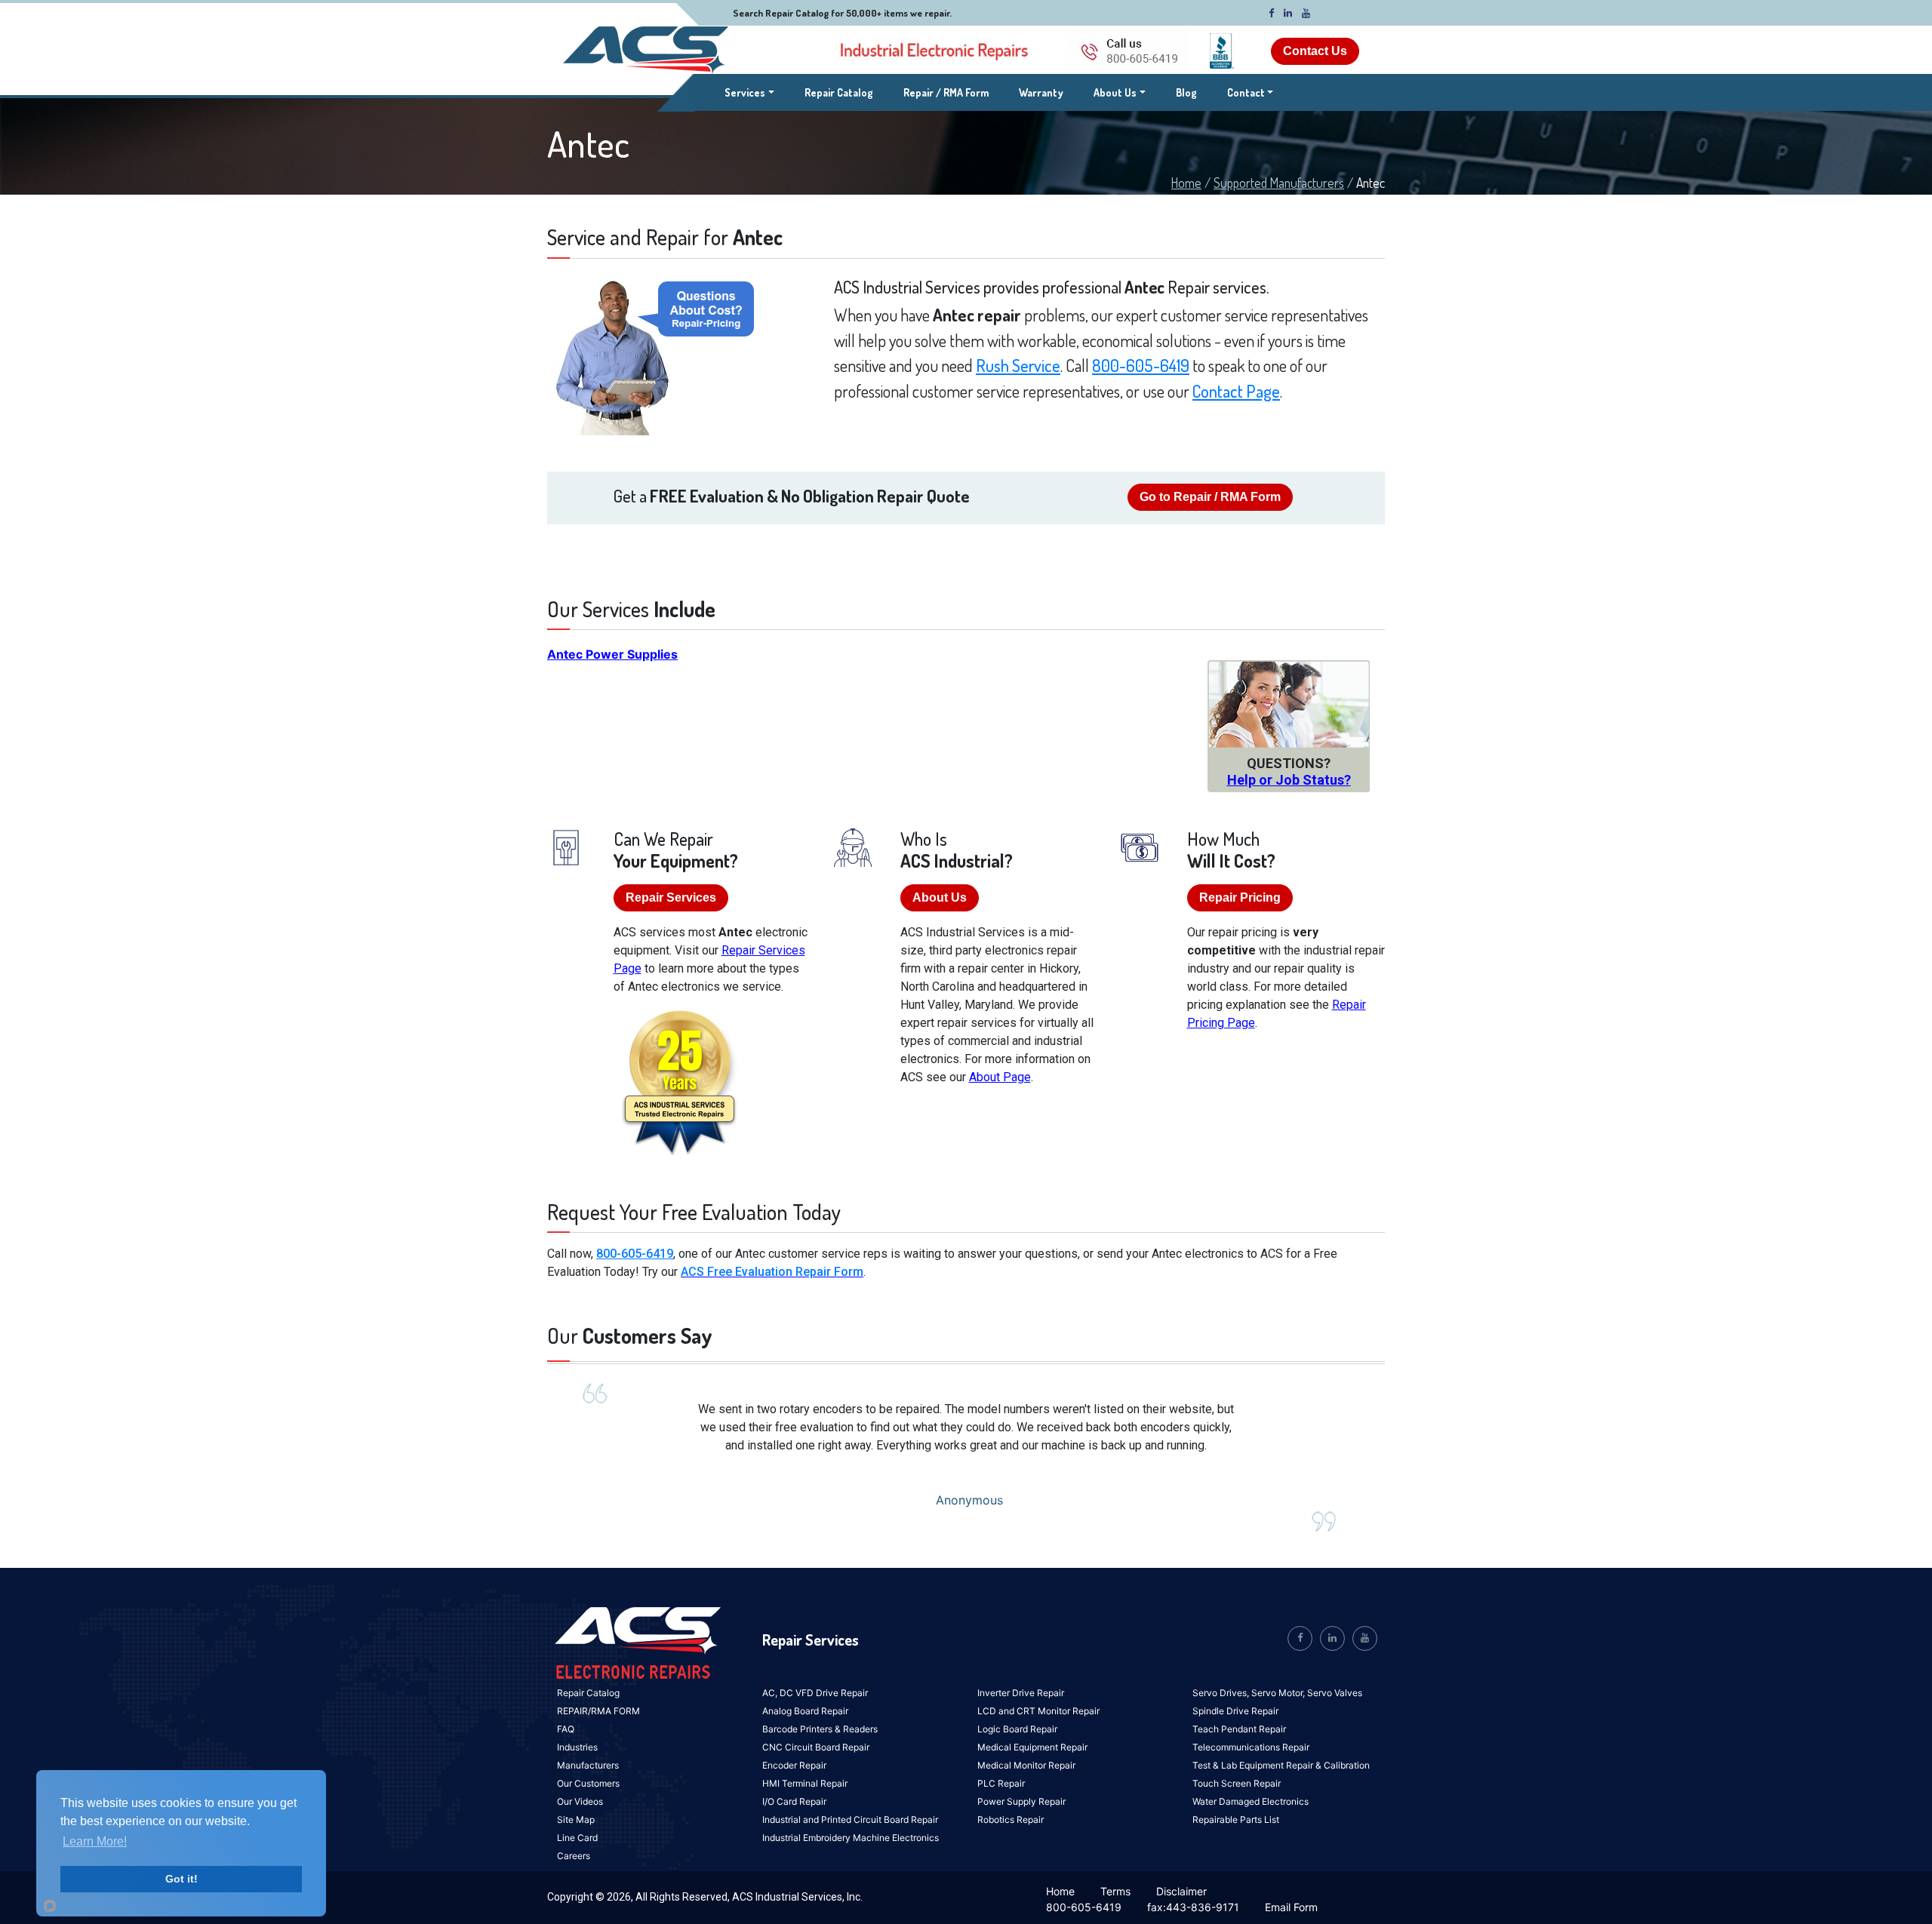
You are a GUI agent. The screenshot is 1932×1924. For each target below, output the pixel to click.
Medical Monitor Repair (1026, 1765)
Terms (1115, 1891)
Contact (1246, 92)
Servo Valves (1335, 1693)
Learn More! (95, 1841)
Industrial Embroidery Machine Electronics (851, 1838)
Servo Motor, (1279, 1693)
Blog (1186, 92)
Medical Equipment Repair (1032, 1747)
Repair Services (671, 897)
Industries (577, 1747)
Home (1186, 183)
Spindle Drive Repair (1235, 1711)
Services (749, 92)
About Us (1115, 92)
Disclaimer (1181, 1891)
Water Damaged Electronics (1251, 1801)
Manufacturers (588, 1765)
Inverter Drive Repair (1021, 1693)
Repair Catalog (839, 92)
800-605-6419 (1141, 365)
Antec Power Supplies (612, 654)
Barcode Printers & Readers (820, 1729)
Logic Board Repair (1017, 1729)
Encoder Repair (794, 1765)
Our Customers (588, 1783)
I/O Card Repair (794, 1801)
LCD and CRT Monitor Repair (1038, 1711)
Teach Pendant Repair (1239, 1729)
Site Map (576, 1820)
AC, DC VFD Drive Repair (815, 1693)
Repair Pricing (1240, 897)
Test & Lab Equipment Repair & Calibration (1281, 1765)
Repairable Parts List (1236, 1820)
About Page (1000, 1077)
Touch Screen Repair (1237, 1783)
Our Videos (580, 1801)
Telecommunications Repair (1251, 1747)
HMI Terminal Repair (805, 1783)
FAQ (566, 1729)
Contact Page (1236, 391)
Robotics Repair (1011, 1820)
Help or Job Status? (1289, 780)
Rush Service (1018, 365)
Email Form (1291, 1907)
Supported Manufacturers (1279, 183)
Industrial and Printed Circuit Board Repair (850, 1820)
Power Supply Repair (1021, 1801)
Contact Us (1315, 51)
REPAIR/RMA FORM (598, 1711)
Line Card (577, 1838)
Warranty (1041, 92)
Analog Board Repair (805, 1711)
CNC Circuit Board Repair (816, 1747)
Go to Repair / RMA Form (1210, 497)
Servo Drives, (1222, 1693)
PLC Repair (1001, 1783)
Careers (574, 1856)
